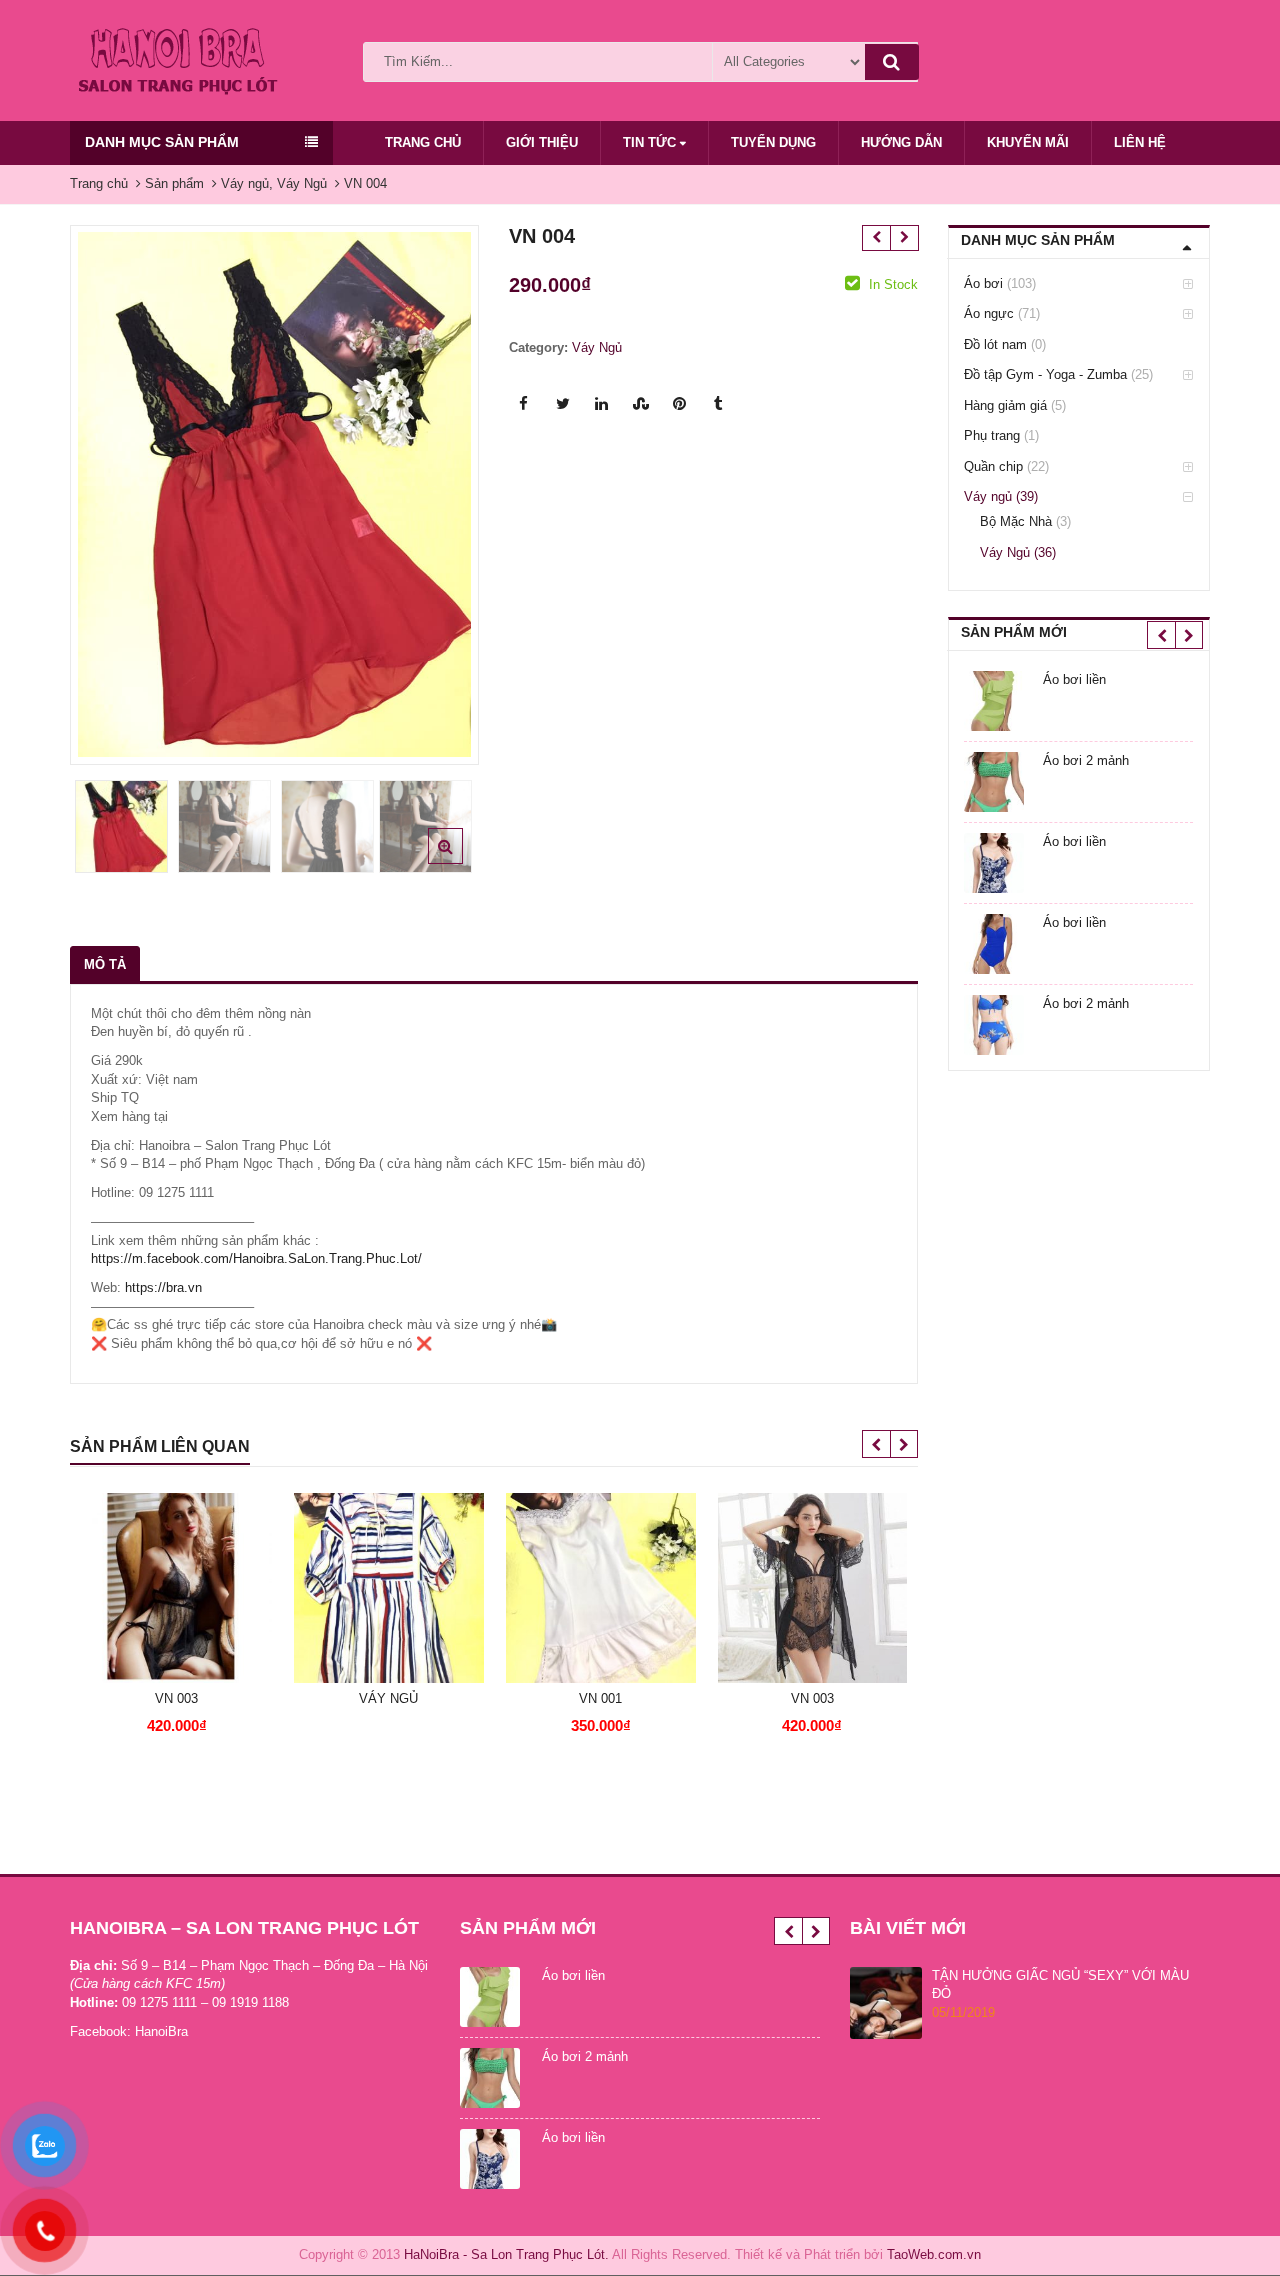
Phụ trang (992, 435)
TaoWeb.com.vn (934, 2254)
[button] (461, 862)
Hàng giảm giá (1005, 405)
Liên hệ (1140, 142)
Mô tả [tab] (105, 964)
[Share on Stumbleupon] (641, 404)
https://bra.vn (163, 1287)
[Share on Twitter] (563, 404)
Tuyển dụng (773, 142)
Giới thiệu (542, 142)
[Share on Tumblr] (719, 404)
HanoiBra (161, 2031)
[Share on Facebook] (524, 404)
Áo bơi (983, 283)
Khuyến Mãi (1028, 142)
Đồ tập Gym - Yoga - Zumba (1045, 374)
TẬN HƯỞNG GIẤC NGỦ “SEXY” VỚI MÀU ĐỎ (1060, 1985)
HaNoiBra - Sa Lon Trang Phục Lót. (506, 2254)
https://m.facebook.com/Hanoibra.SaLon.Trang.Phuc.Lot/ (256, 1258)
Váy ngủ (988, 496)
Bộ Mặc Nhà (1016, 521)
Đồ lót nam (995, 344)
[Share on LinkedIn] (602, 404)
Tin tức (651, 142)
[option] (275, 494)
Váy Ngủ (597, 347)
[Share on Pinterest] (680, 404)
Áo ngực (989, 313)
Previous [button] (106, 489)
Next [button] (443, 489)
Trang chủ (423, 142)
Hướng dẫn (901, 142)
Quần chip (993, 466)
